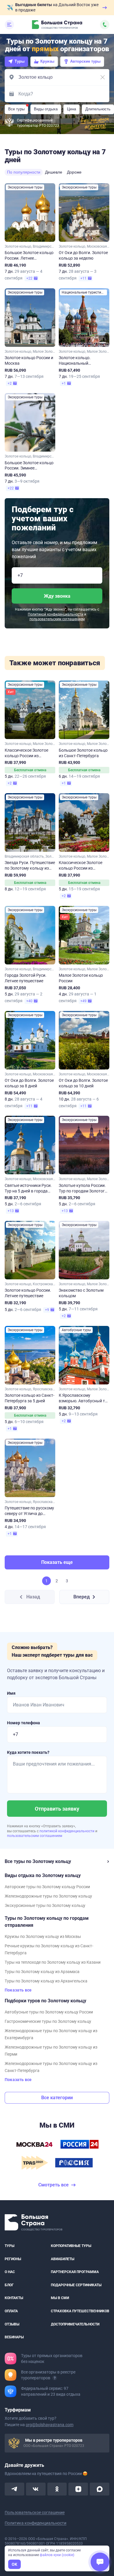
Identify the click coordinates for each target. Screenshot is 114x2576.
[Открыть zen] (78, 2489)
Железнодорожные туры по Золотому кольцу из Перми (51, 2051)
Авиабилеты (63, 2259)
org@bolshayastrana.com (50, 2424)
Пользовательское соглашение (35, 2512)
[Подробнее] (55, 2378)
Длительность (98, 109)
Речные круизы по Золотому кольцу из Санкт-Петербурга (49, 1949)
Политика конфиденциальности (36, 2523)
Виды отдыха (46, 109)
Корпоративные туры (71, 2246)
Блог (9, 2285)
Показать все (18, 1990)
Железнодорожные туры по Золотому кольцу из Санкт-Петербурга (51, 2067)
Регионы (13, 2259)
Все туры (16, 109)
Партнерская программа (75, 2272)
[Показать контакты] (105, 25)
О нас (10, 2272)
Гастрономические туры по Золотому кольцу (48, 2021)
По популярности (24, 172)
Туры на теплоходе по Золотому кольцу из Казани (53, 1962)
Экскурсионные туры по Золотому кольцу (45, 1905)
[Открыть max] (100, 2489)
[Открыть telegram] (14, 2489)
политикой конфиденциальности (67, 1831)
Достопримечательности (75, 2324)
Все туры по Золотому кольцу (38, 1861)
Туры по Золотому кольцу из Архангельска (46, 1981)
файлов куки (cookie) (57, 2555)
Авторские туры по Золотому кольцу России (47, 1887)
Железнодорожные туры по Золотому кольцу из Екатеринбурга (51, 2034)
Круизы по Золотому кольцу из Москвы (43, 1936)
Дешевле (54, 172)
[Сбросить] (103, 77)
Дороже (74, 172)
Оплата (11, 2311)
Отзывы (12, 2324)
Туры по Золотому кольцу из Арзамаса (42, 1972)
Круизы (47, 61)
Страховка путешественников (80, 2311)
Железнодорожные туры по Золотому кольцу (48, 1896)
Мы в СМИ (60, 2298)
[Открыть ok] (57, 2489)
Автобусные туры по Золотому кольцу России (49, 2012)
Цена (71, 109)
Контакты (14, 2298)
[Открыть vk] (36, 2489)
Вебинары (14, 2337)
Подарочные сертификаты (76, 2285)
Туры (20, 61)
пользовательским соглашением (57, 619)
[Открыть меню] (9, 25)
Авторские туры (85, 61)
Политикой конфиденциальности (56, 614)
